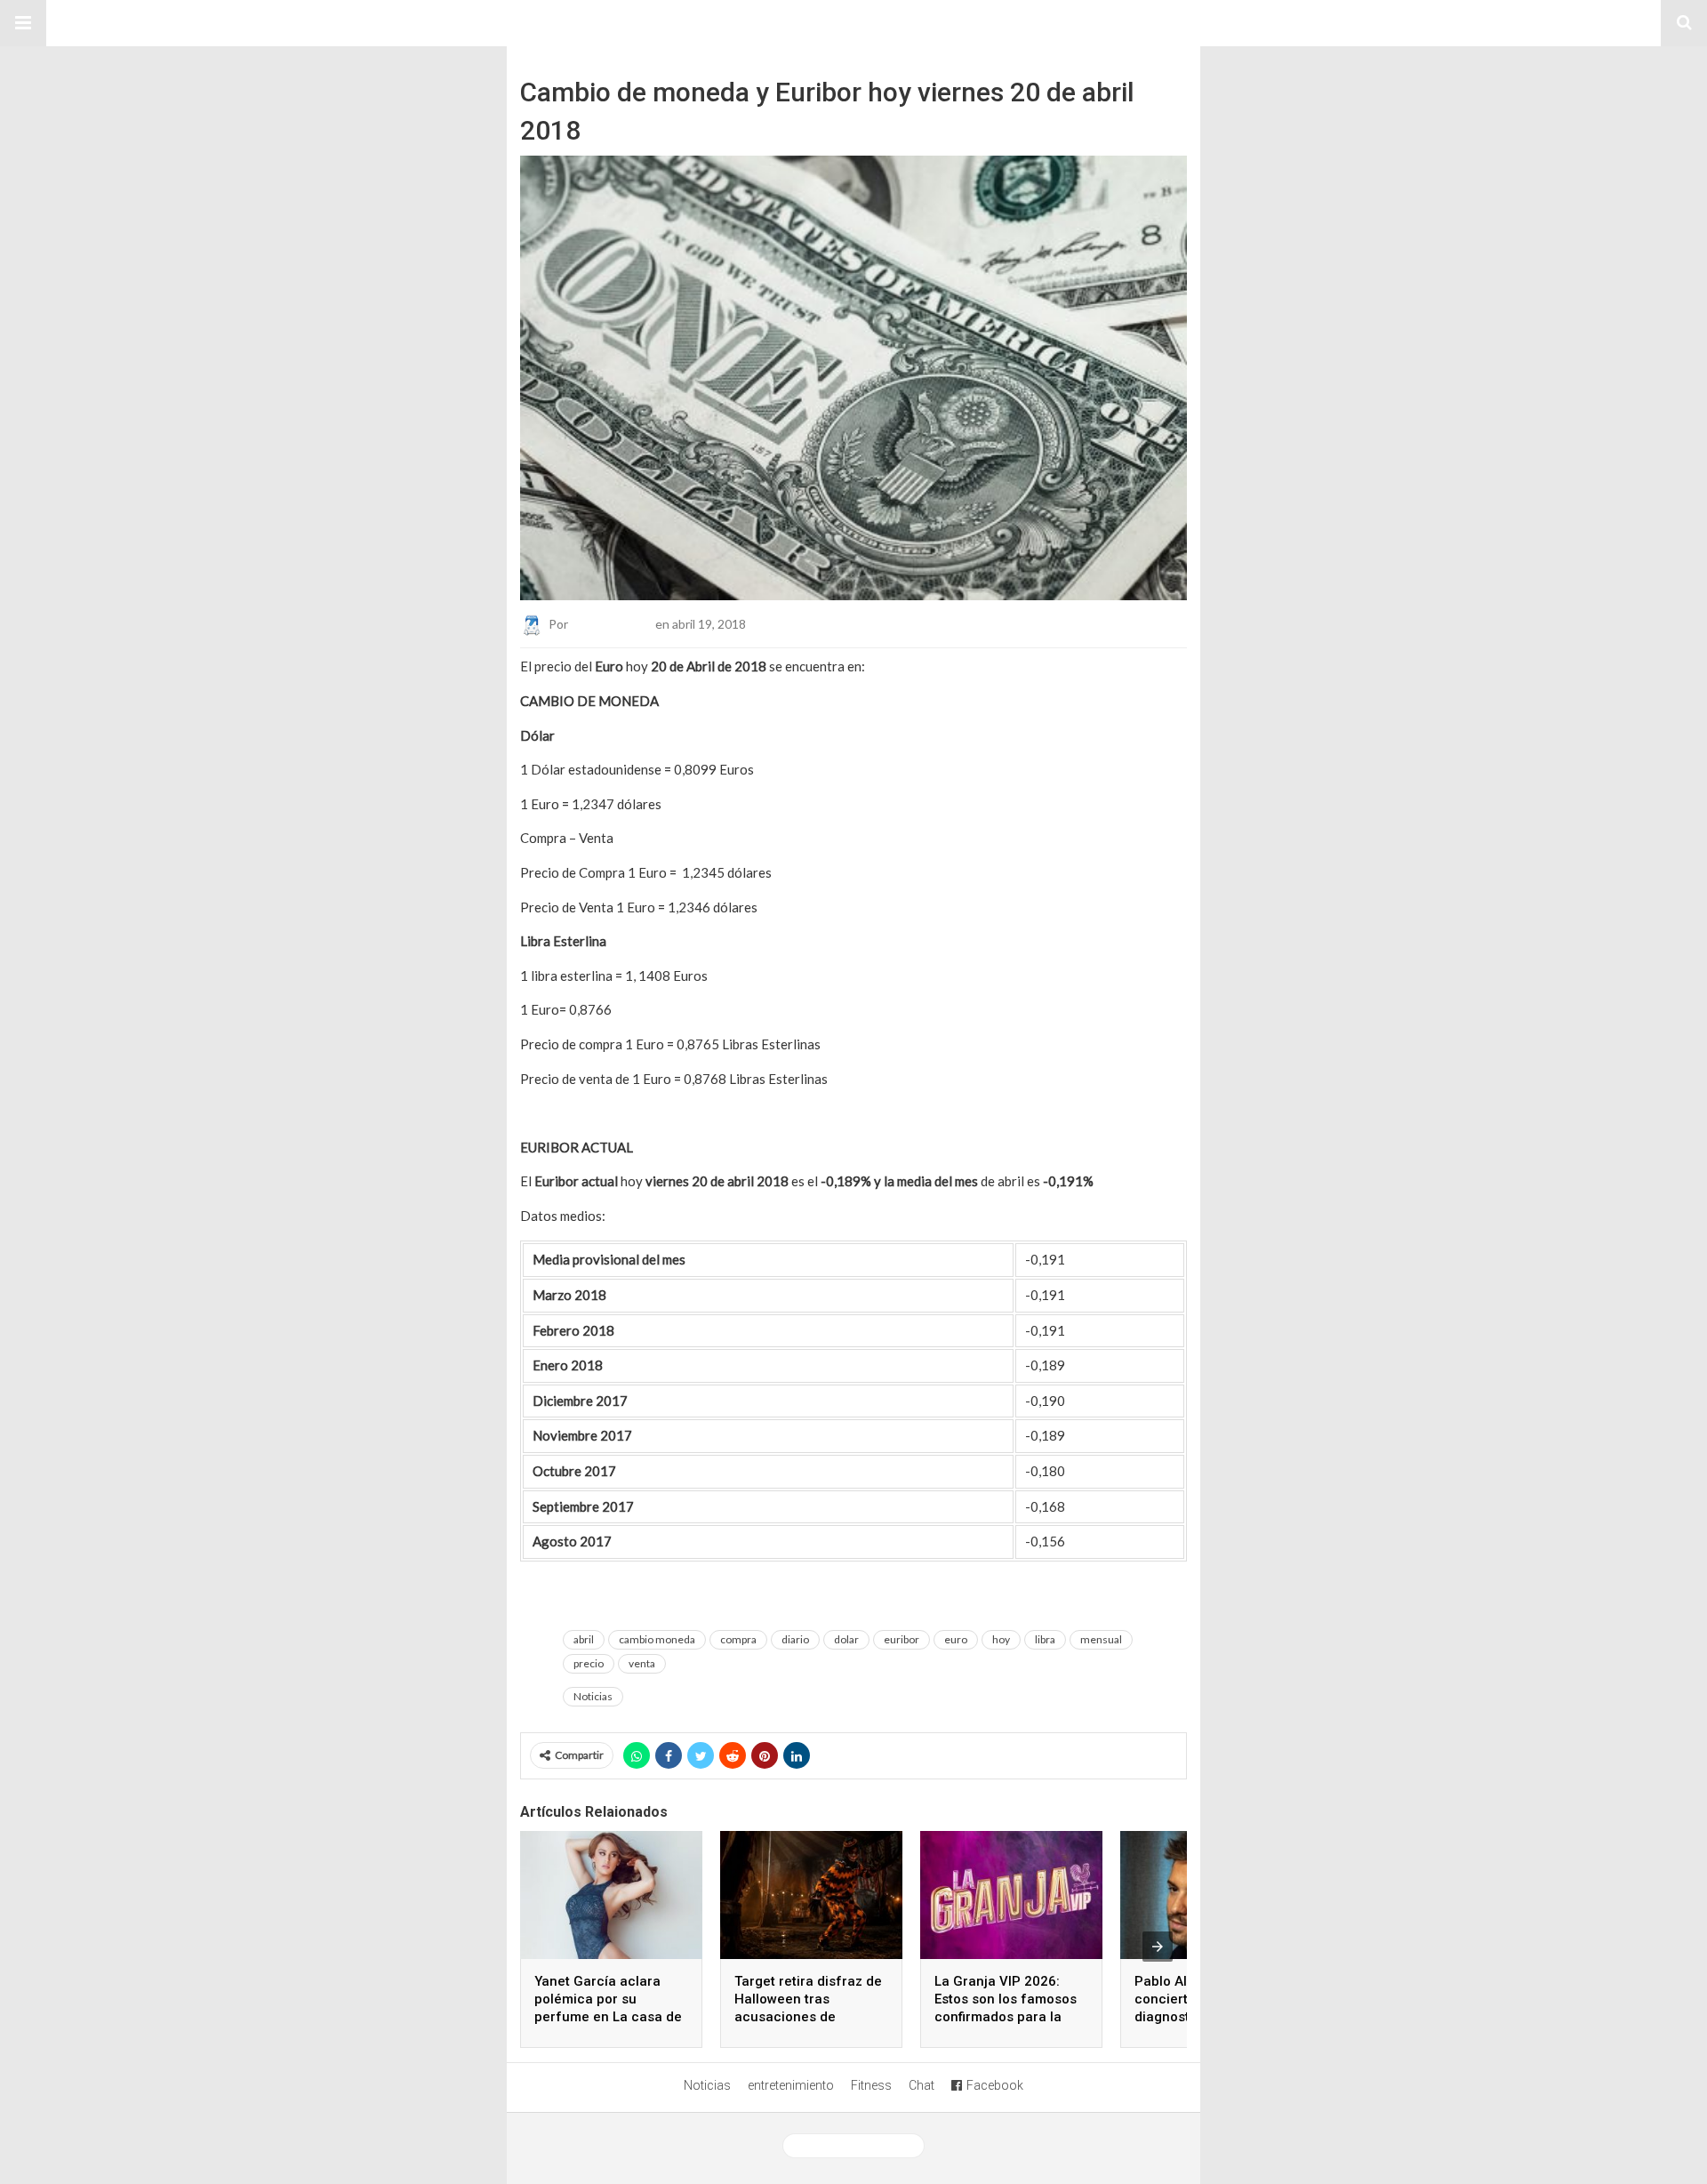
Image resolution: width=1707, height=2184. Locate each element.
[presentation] (1158, 1947)
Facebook (995, 2085)
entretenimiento (791, 2085)
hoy (1001, 1639)
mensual (1101, 1639)
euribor (902, 1639)
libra (1045, 1639)
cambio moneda (657, 1639)
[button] (23, 23)
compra (738, 1639)
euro (956, 1639)
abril (584, 1639)
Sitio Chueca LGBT (853, 23)
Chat (922, 2085)
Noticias (593, 1696)
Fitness (871, 2085)
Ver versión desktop (860, 2146)
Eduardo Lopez (612, 624)
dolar (846, 1639)
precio (589, 1663)
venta (642, 1663)
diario (795, 1639)
